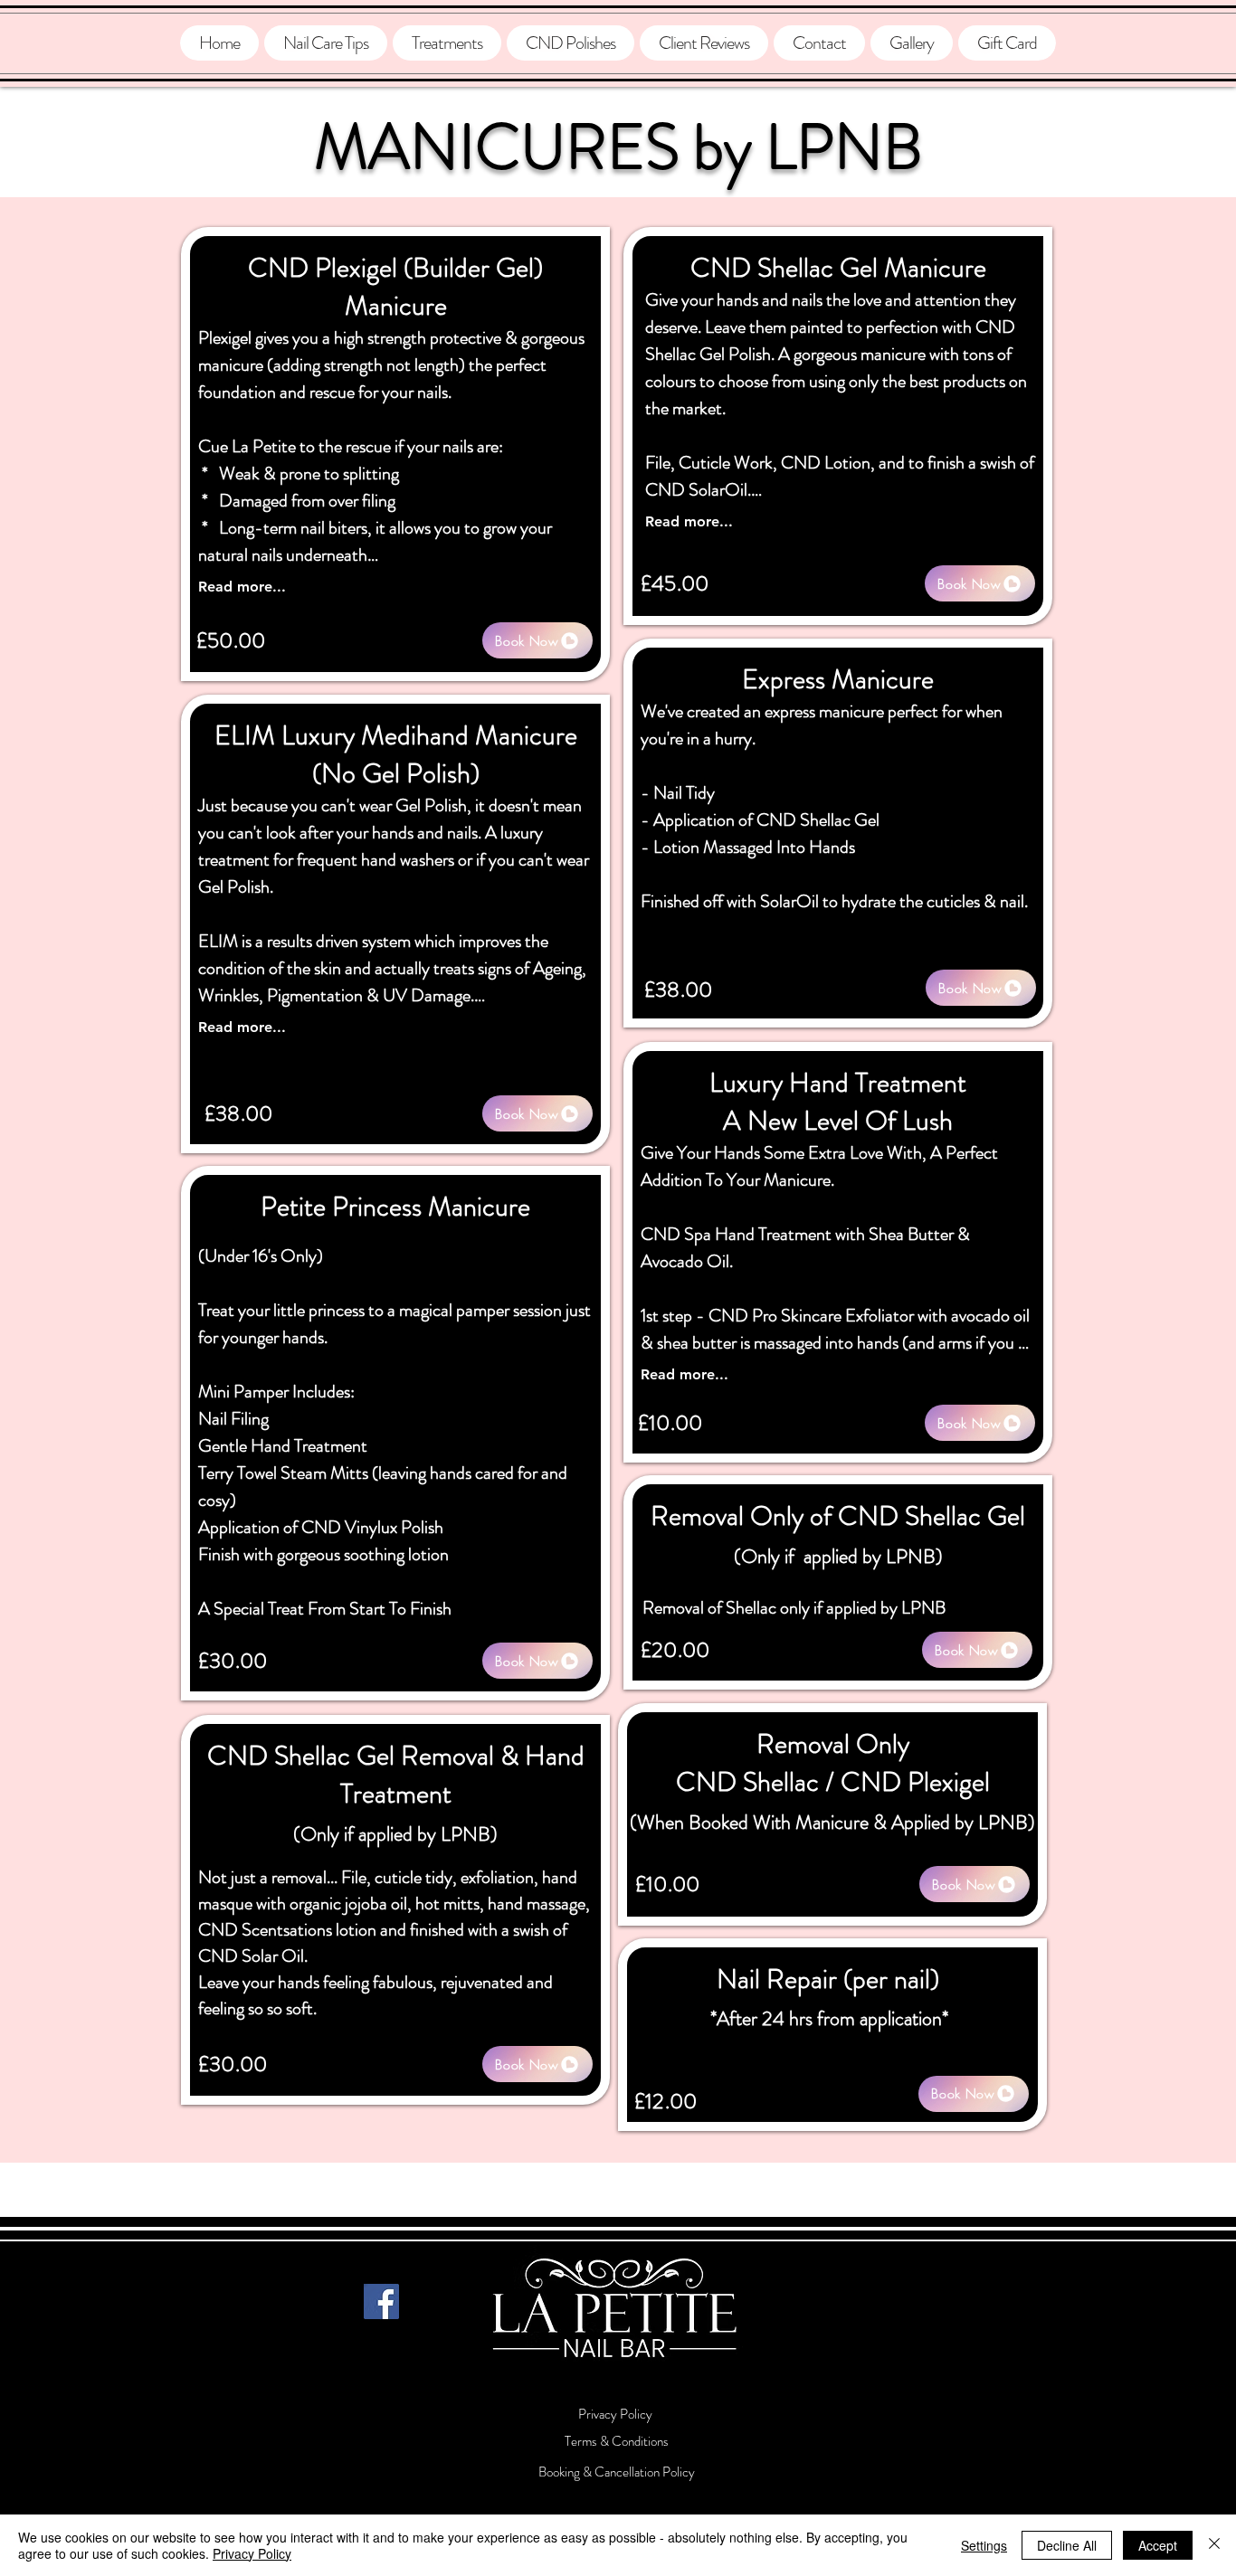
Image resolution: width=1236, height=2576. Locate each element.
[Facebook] (381, 2301)
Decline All (1067, 2545)
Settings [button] (984, 2545)
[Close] (1214, 2545)
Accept (1158, 2545)
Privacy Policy (252, 2553)
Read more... (242, 587)
